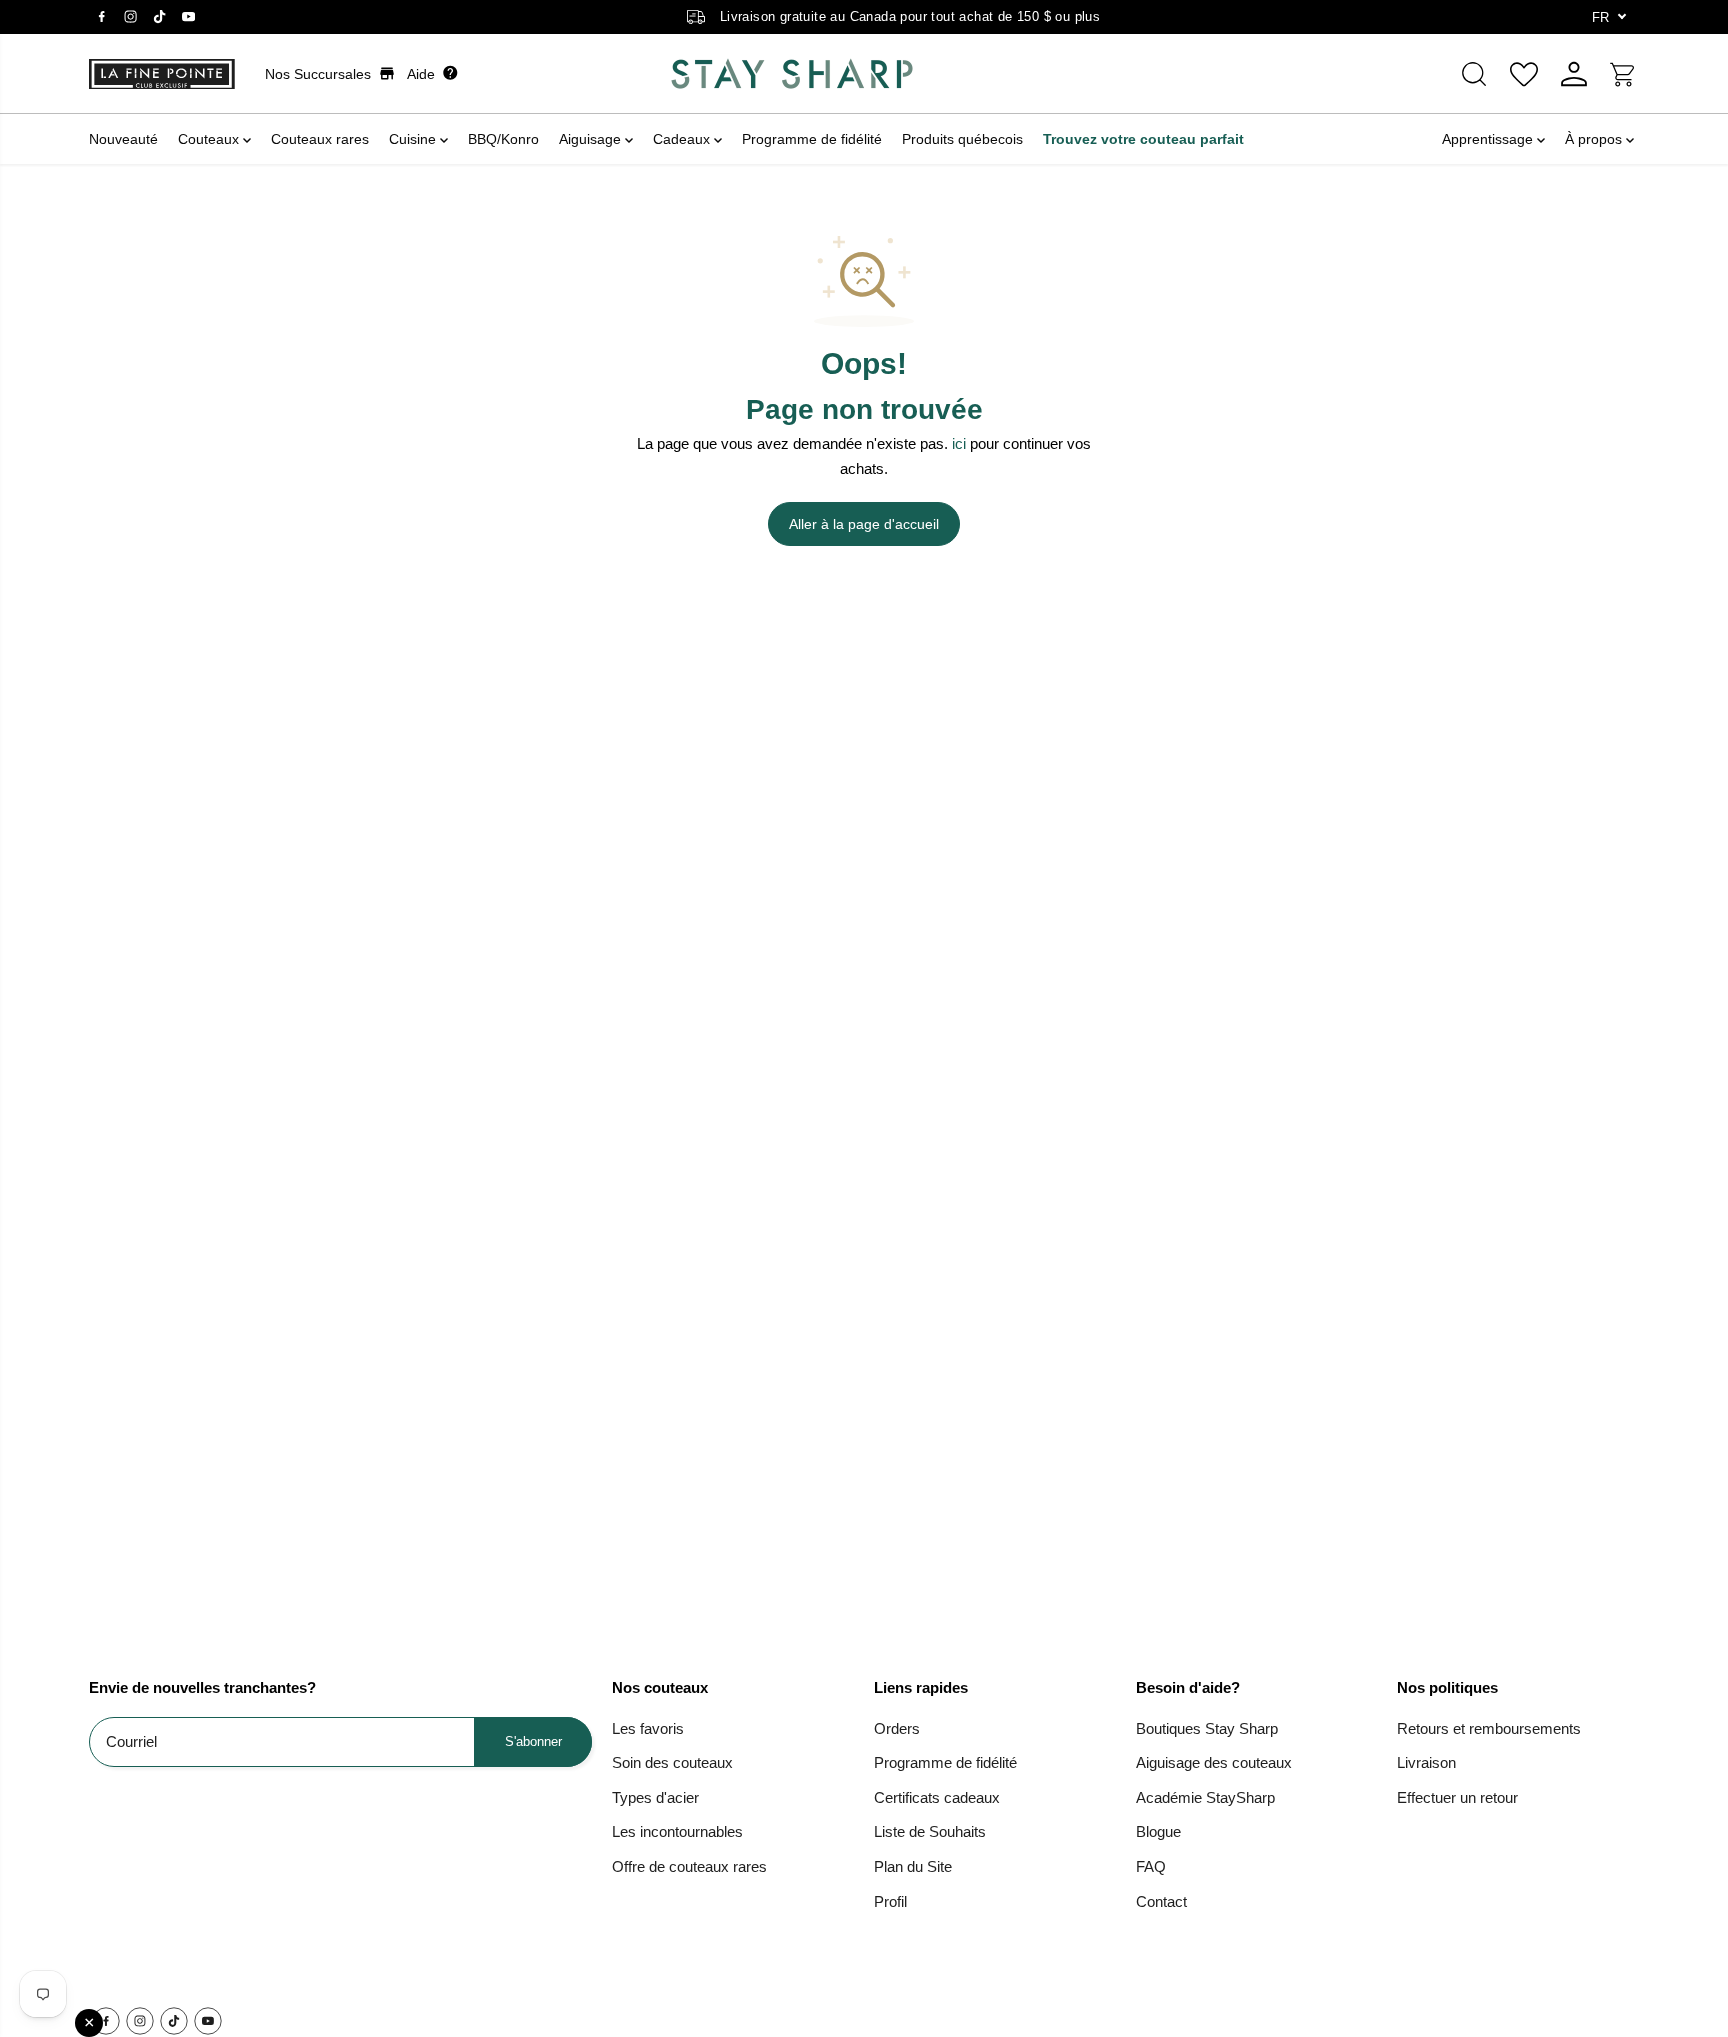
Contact (1161, 1901)
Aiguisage (592, 139)
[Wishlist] (1524, 74)
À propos (1595, 139)
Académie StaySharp (1205, 1797)
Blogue (1158, 1831)
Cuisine (414, 139)
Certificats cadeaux (937, 1797)
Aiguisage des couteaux (1214, 1762)
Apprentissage (1489, 139)
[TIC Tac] (159, 17)
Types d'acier (655, 1797)
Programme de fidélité (812, 139)
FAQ (1151, 1866)
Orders (897, 1728)
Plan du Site (913, 1866)
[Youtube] (188, 17)
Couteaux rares (320, 139)
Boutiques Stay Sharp (1207, 1728)
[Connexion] (1574, 74)
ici (959, 443)
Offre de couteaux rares (689, 1866)
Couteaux (210, 139)
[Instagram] (130, 17)
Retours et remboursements (1489, 1728)
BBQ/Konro (503, 139)
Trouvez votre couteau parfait (1143, 139)
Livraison (1426, 1762)
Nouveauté (123, 139)
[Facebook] (101, 17)
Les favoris (648, 1728)
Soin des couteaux (672, 1762)
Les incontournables (677, 1831)
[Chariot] (1624, 74)
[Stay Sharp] (792, 73)
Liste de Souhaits (930, 1831)
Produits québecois (962, 139)
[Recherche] (1474, 74)
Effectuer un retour (1457, 1797)
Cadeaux (683, 139)
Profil (890, 1901)
